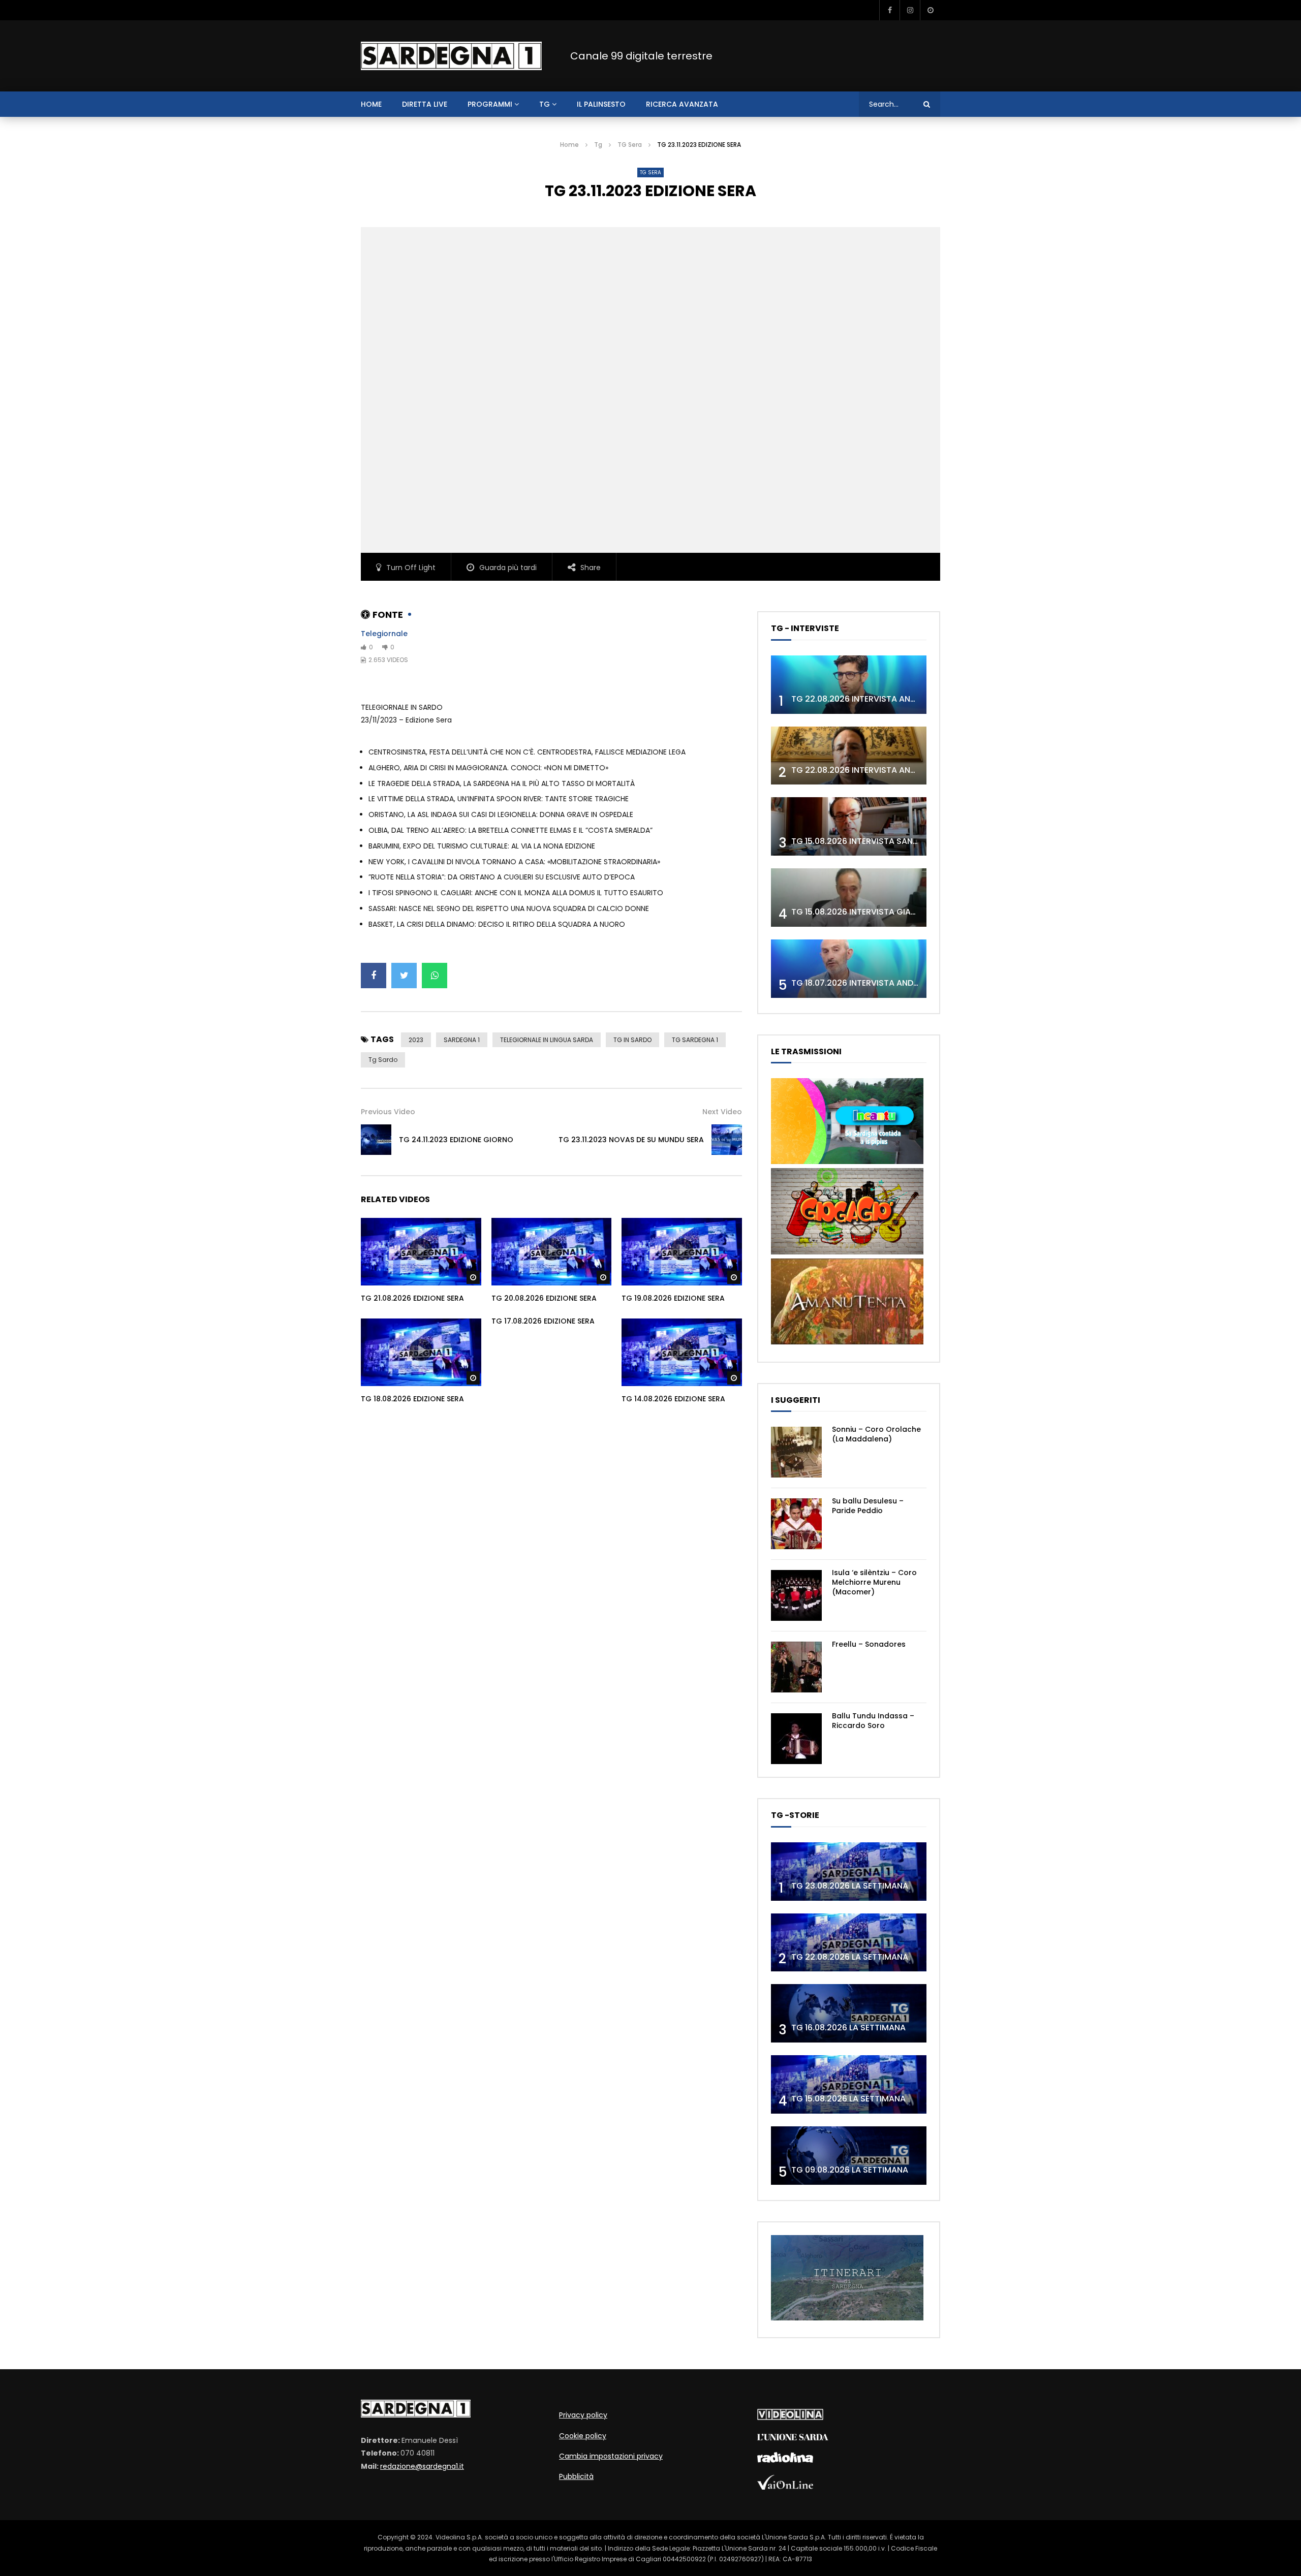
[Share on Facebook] (374, 976)
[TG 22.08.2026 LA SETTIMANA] (849, 1943)
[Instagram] (910, 10)
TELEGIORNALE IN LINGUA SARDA (547, 1040)
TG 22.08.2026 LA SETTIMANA (850, 1957)
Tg (545, 104)
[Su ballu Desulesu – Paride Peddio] (796, 1524)
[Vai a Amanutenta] (847, 1342)
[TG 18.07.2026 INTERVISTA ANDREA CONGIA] (849, 969)
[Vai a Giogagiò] (847, 1252)
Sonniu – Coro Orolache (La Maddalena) (876, 1434)
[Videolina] (790, 2417)
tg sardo (383, 1060)
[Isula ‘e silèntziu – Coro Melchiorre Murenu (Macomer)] (796, 1595)
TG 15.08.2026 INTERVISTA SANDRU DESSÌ (872, 841)
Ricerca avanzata (682, 104)
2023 (416, 1040)
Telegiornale (384, 634)
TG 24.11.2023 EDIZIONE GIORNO (456, 1140)
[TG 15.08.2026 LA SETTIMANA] (849, 2084)
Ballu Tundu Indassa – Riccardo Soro (873, 1721)
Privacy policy (583, 2415)
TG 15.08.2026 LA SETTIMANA (848, 2099)
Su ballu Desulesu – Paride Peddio (868, 1506)
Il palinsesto (601, 104)
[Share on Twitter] (404, 976)
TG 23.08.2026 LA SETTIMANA (850, 1886)
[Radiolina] (785, 2460)
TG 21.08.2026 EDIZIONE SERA (412, 1298)
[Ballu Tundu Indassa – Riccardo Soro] (796, 1739)
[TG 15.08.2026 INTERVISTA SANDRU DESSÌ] (849, 826)
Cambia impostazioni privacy (611, 2456)
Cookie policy (583, 2436)
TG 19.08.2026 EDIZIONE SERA (673, 1298)
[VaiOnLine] (785, 2487)
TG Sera (630, 145)
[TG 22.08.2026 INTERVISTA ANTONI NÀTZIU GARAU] (849, 756)
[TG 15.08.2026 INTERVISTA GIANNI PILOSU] (849, 898)
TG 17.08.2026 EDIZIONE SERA (543, 1321)
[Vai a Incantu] (847, 1161)
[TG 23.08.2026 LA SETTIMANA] (849, 1872)
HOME (371, 104)
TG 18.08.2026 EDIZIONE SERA (412, 1399)
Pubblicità (576, 2476)
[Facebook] (889, 10)
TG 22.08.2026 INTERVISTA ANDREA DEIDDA (876, 699)
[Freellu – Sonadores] (796, 1667)
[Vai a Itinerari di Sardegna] (847, 2318)
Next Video (722, 1112)
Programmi (490, 104)
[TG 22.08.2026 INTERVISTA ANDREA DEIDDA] (849, 685)
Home (569, 145)
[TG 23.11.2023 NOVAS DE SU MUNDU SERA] (727, 1140)
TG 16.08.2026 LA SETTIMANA (848, 2028)
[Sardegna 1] (451, 56)
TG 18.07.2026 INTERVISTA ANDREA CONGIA (877, 983)
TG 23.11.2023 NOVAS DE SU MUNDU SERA (631, 1140)
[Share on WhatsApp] (435, 976)
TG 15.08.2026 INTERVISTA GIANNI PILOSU (872, 912)
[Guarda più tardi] (930, 10)
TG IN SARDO (632, 1040)
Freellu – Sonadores (869, 1644)
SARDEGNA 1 (462, 1040)
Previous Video (388, 1112)
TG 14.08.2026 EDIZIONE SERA (673, 1399)
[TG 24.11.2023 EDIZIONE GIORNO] (376, 1140)
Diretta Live (425, 104)
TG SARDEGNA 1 (695, 1040)
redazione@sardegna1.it (422, 2466)
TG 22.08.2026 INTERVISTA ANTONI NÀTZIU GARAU (891, 770)
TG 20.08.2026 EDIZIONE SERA (544, 1298)
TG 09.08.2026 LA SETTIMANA (850, 2170)
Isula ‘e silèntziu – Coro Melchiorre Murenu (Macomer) (874, 1582)
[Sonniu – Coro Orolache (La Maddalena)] (796, 1452)
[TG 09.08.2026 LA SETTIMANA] (849, 2156)
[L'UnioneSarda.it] (793, 2438)
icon (421, 1249)
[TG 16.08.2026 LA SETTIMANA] (849, 2013)
